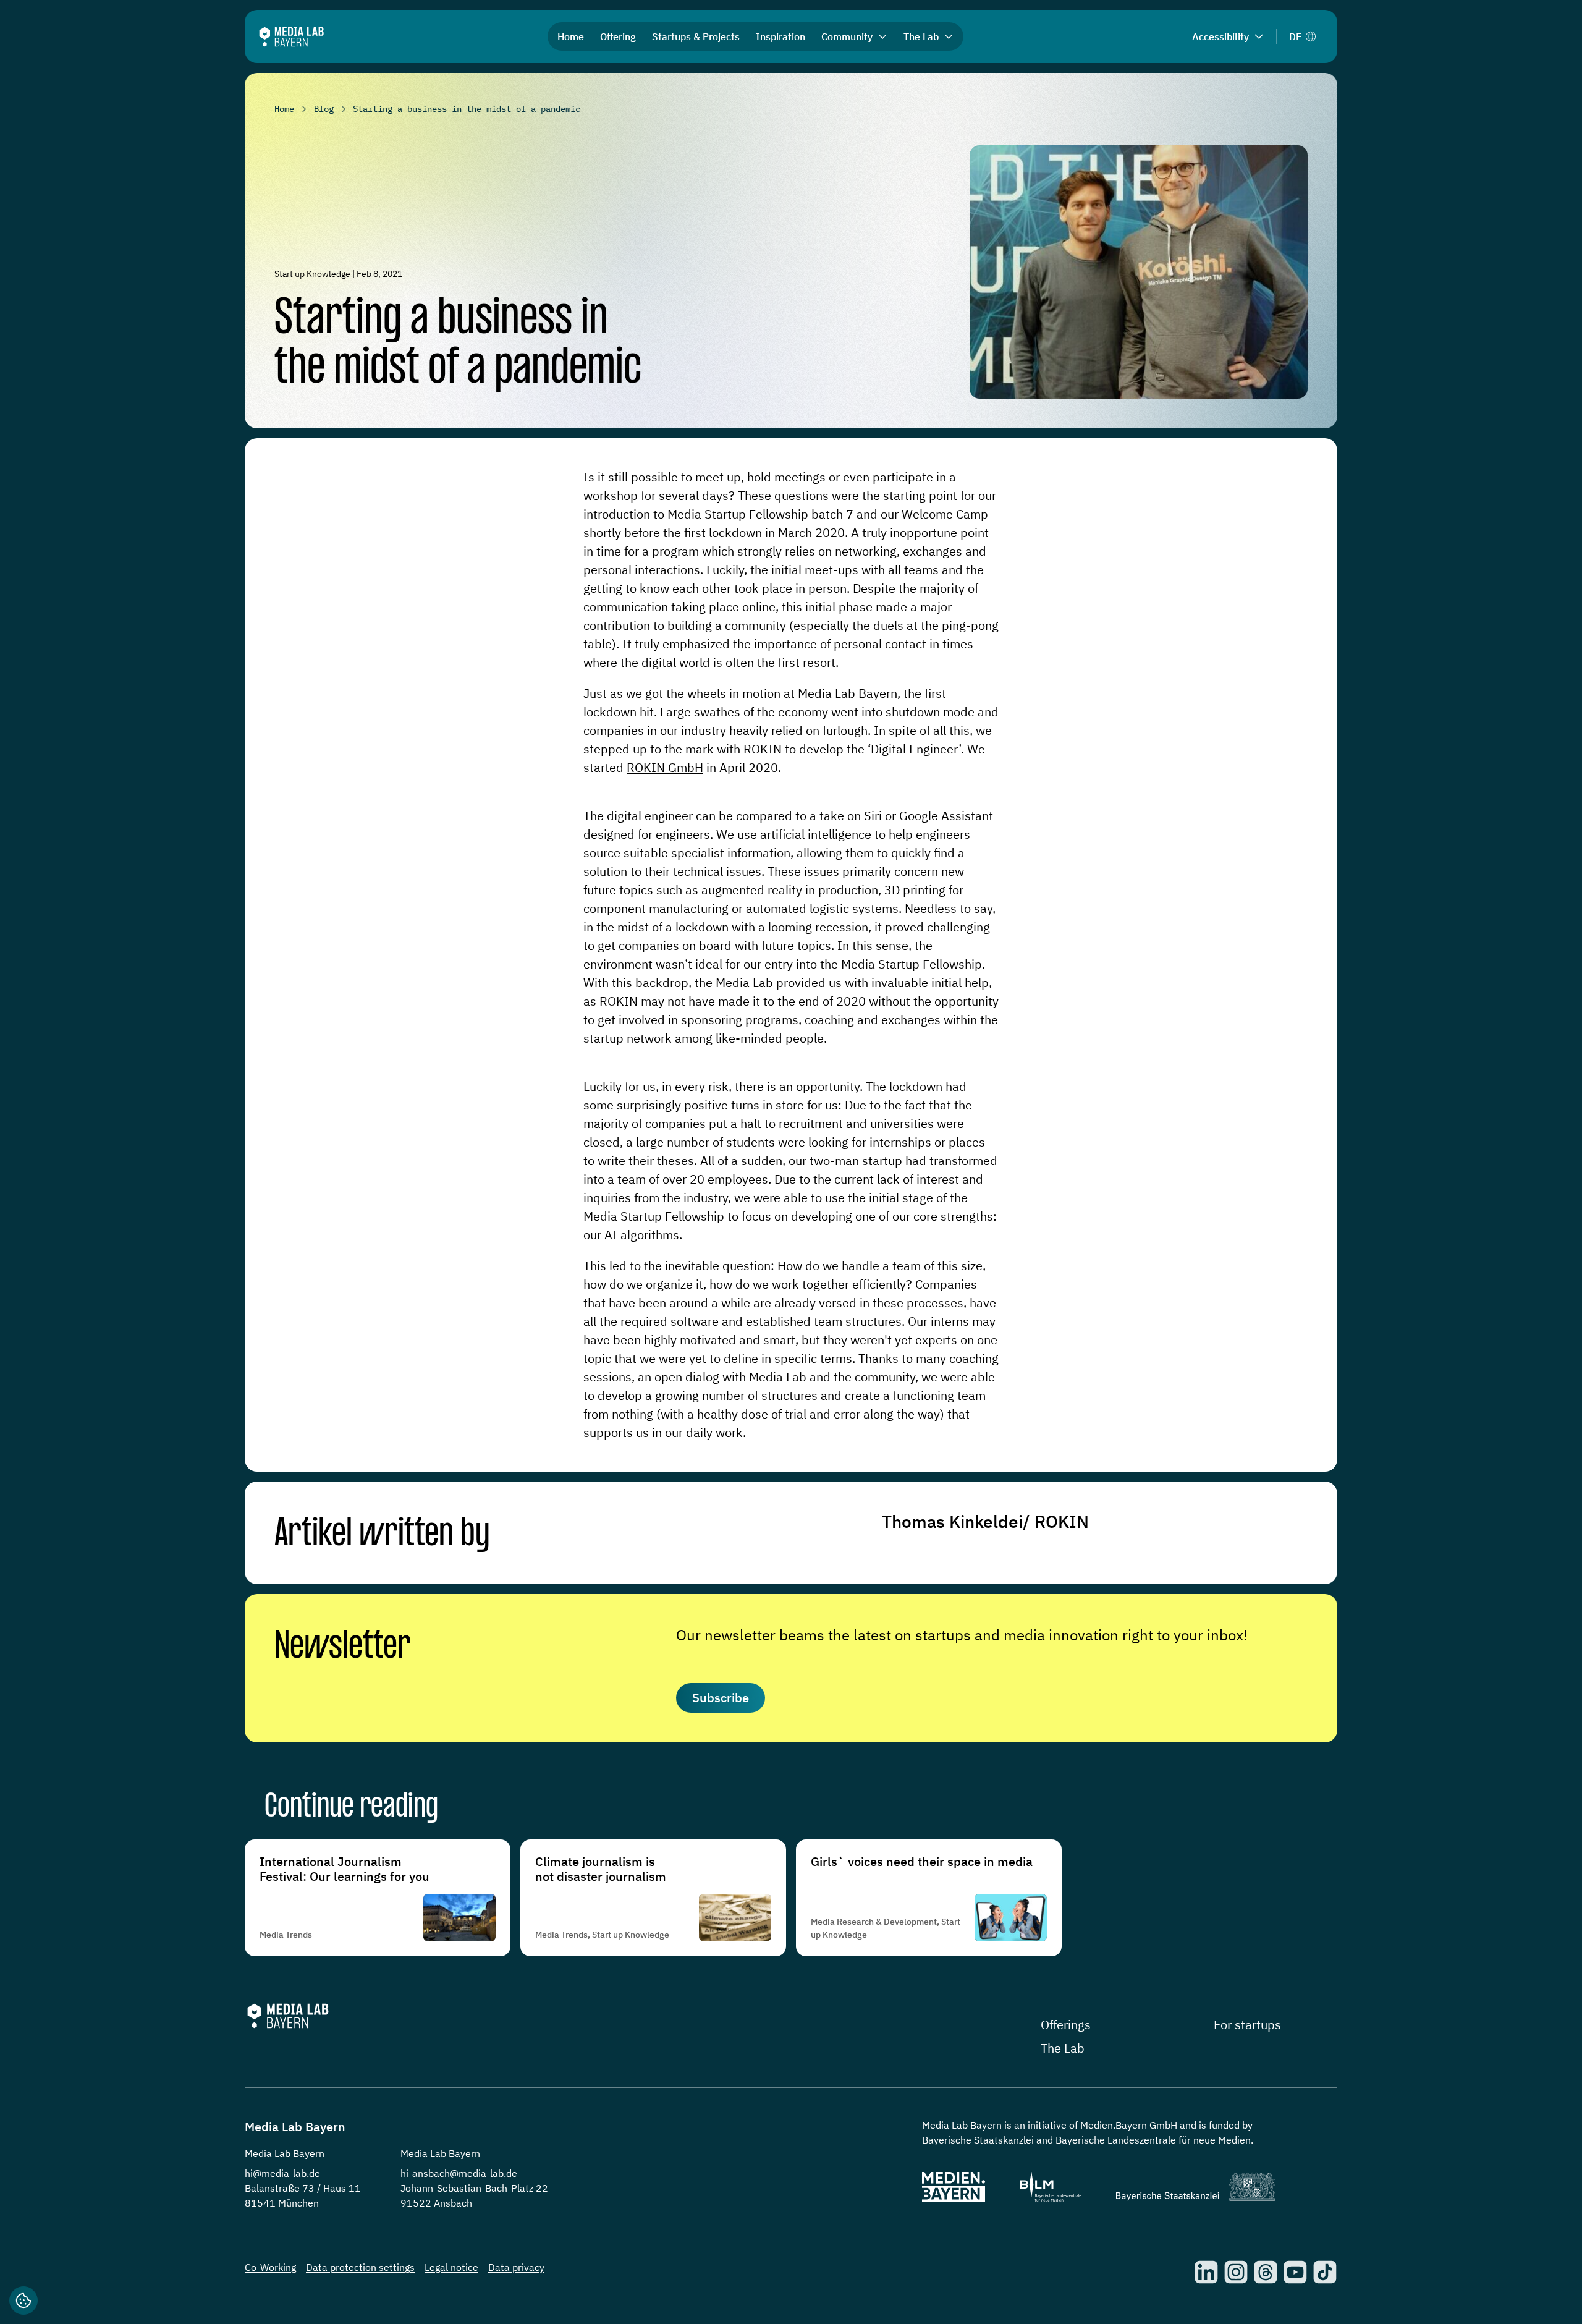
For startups (1247, 2025)
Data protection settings (360, 2267)
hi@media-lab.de (282, 2173)
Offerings (1066, 2025)
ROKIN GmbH (665, 767)
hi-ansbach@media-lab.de (459, 2173)
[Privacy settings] (23, 2301)
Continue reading (351, 1808)
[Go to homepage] (291, 37)
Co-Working (270, 2267)
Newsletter (343, 1647)
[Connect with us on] (1206, 2272)
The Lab (1063, 2048)
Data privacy (516, 2267)
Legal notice (451, 2267)
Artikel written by (382, 1535)
